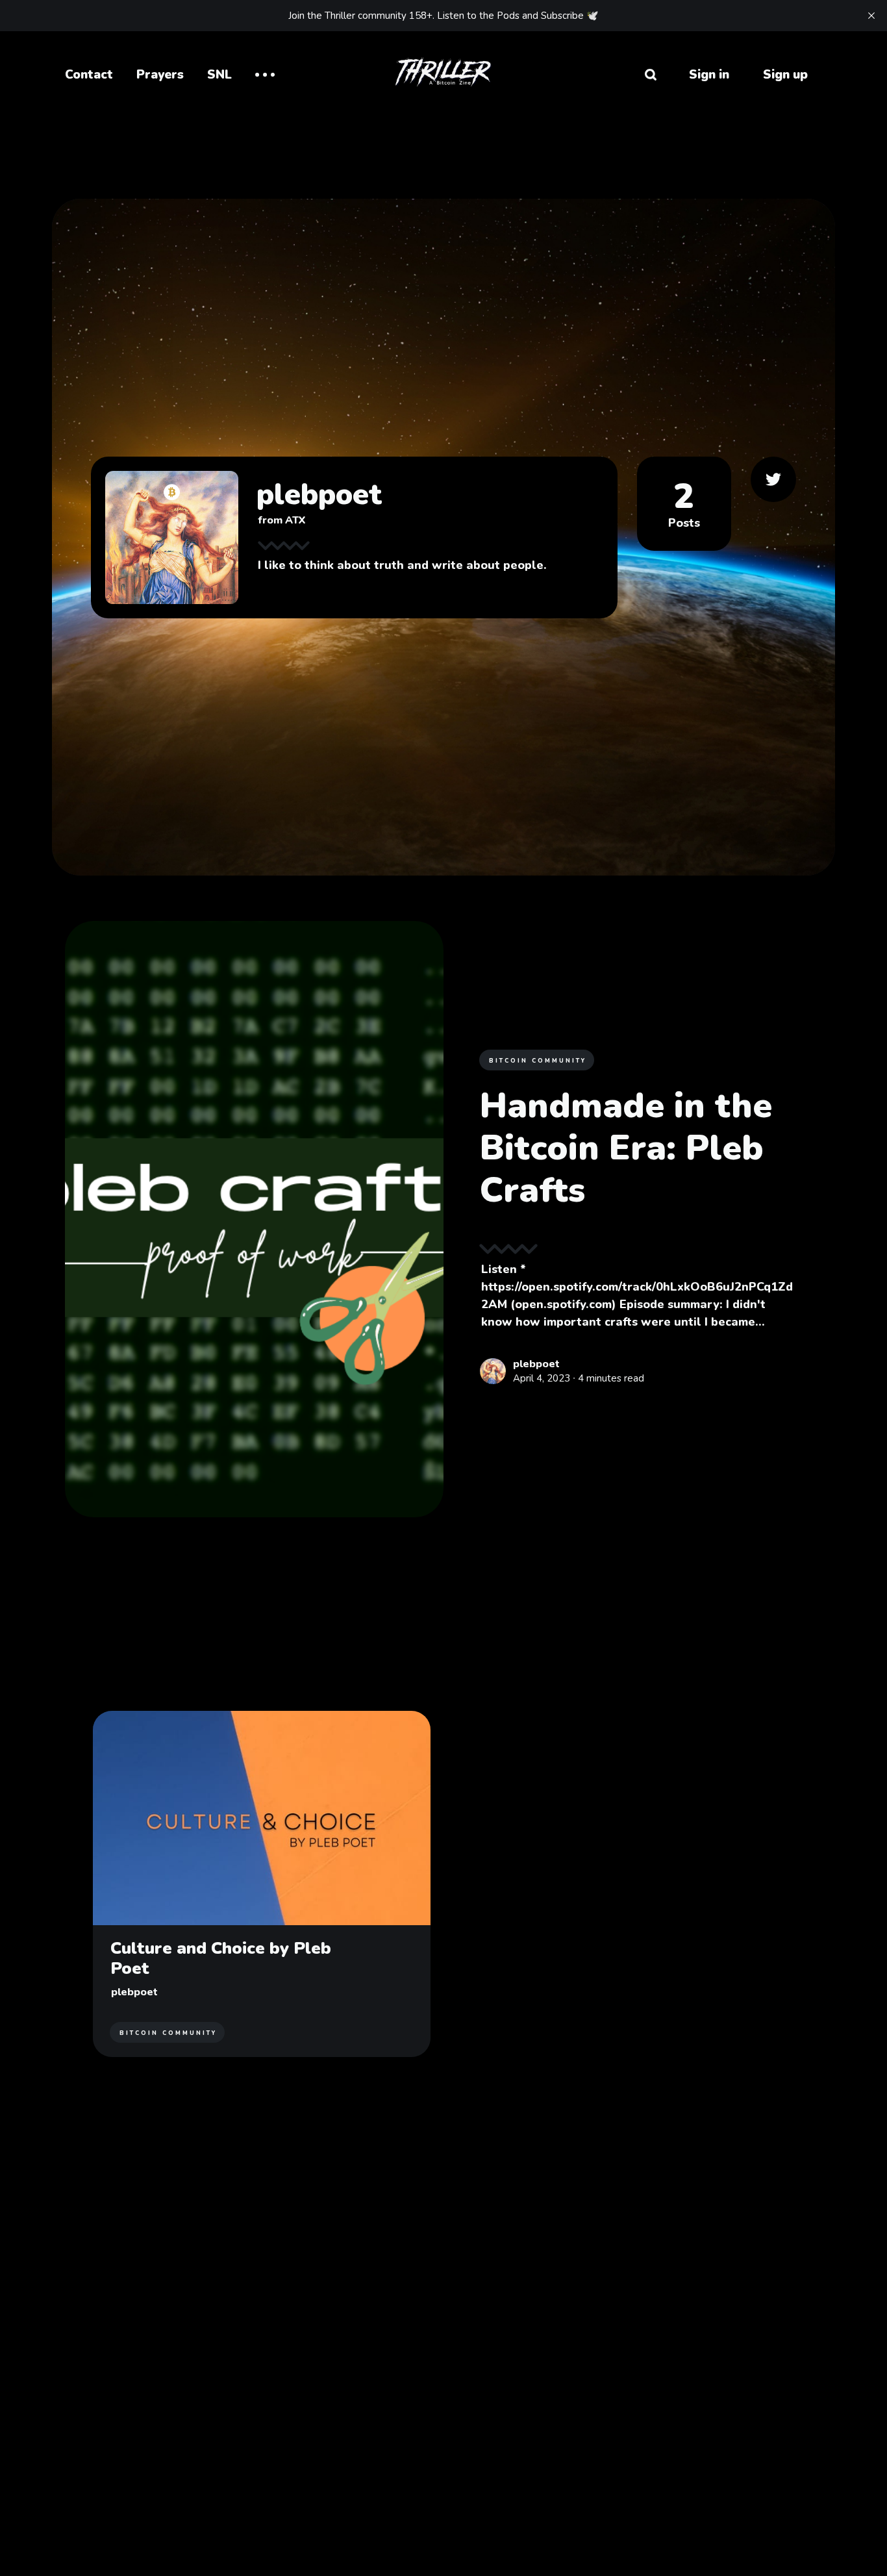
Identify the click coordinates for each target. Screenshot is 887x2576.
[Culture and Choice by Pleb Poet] (262, 1884)
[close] (871, 16)
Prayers (160, 75)
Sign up (785, 75)
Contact (89, 75)
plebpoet (536, 1364)
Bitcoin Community (538, 1061)
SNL (219, 75)
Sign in (709, 75)
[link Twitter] (773, 479)
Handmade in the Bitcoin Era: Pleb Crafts (626, 1148)
